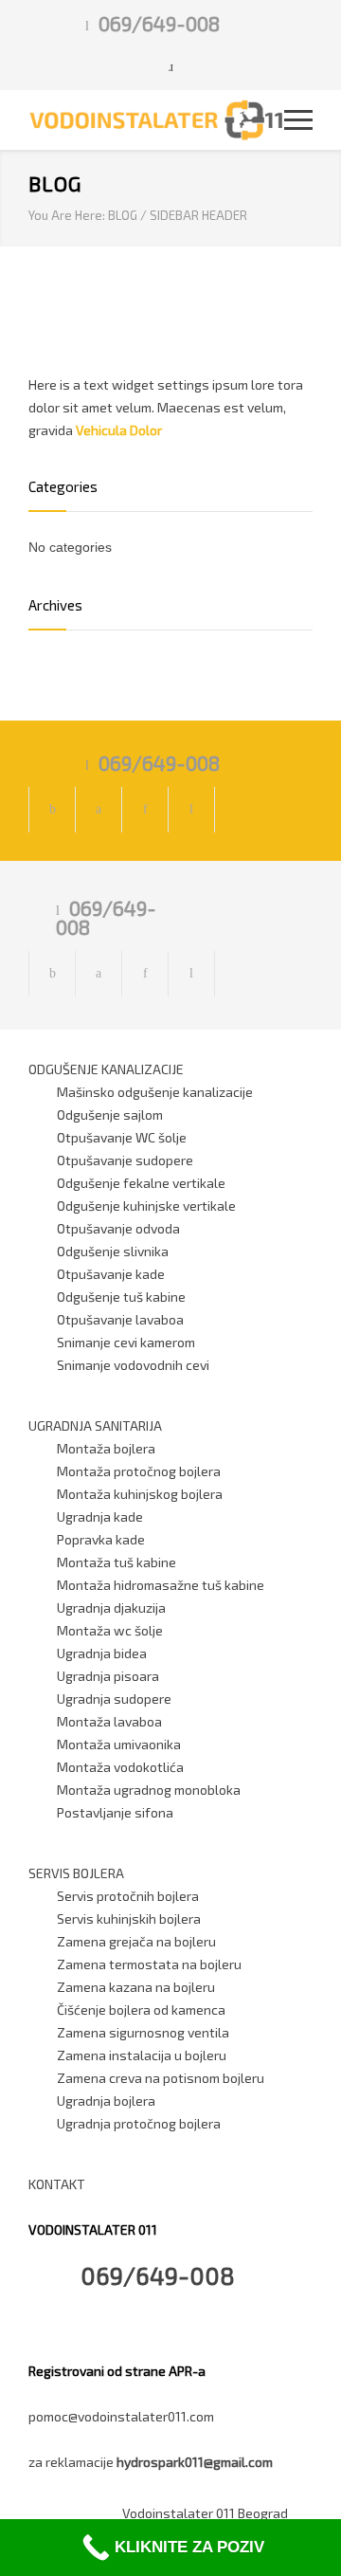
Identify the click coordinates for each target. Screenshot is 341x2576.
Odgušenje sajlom (110, 1114)
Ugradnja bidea (102, 1653)
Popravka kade (101, 1539)
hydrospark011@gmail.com (195, 2462)
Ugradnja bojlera (106, 2101)
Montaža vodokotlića (120, 1767)
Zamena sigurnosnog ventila (143, 2032)
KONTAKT (57, 2184)
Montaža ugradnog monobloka (149, 1790)
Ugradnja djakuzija (111, 1608)
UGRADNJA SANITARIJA (95, 1425)
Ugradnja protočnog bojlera (139, 2123)
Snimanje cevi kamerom (126, 1342)
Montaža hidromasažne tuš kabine (161, 1585)
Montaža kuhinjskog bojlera (140, 1494)
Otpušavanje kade (111, 1274)
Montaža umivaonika (119, 1744)
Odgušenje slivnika (113, 1251)
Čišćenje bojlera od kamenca (141, 2010)
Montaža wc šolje (110, 1630)
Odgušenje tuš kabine (121, 1297)
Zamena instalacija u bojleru (142, 2055)
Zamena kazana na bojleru (136, 1987)
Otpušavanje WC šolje (122, 1137)
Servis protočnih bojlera (128, 1896)
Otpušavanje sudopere (125, 1160)
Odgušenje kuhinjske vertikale (146, 1206)
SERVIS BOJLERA (76, 1873)
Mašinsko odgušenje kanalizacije (155, 1092)
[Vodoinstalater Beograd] (156, 120)
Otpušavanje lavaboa (120, 1319)
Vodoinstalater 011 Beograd (205, 2513)
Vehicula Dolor (119, 430)
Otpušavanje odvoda (118, 1228)
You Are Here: (67, 215)
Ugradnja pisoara (108, 1676)
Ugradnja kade (100, 1516)
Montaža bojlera (106, 1448)
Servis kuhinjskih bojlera (129, 1918)
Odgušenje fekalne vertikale (141, 1183)
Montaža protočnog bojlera (139, 1471)
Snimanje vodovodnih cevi (133, 1365)
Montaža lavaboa (109, 1721)
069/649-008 (159, 23)
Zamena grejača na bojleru (136, 1941)
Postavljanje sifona (115, 1812)
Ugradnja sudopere (114, 1699)
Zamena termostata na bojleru (149, 1964)
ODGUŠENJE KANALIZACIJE (106, 1069)
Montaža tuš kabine (117, 1562)
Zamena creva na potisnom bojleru (161, 2078)
